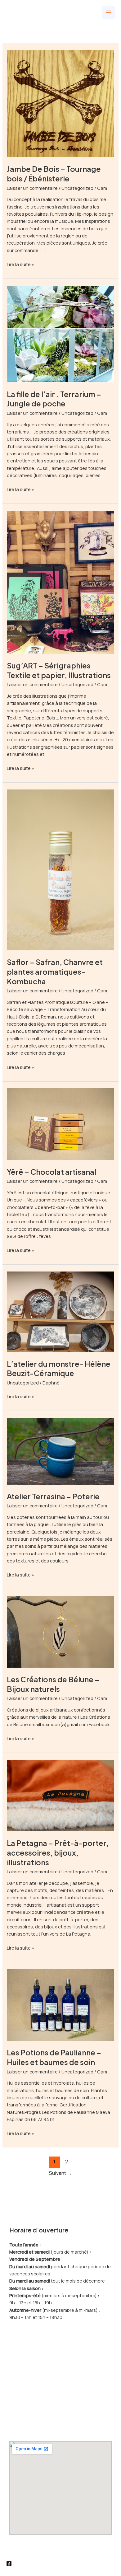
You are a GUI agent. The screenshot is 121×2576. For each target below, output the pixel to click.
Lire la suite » (20, 264)
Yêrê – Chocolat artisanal (52, 1172)
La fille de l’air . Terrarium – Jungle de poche (54, 399)
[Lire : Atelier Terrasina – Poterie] (60, 1450)
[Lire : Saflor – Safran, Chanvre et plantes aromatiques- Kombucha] (60, 869)
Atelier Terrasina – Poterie (53, 1496)
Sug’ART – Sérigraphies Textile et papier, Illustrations (59, 670)
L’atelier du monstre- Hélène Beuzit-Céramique (59, 1368)
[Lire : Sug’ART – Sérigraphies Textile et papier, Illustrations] (60, 582)
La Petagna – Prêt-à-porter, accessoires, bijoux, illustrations (58, 1852)
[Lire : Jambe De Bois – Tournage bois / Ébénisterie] (60, 103)
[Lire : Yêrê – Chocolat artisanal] (60, 1124)
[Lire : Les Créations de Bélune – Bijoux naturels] (60, 1631)
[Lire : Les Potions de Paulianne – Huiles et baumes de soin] (60, 2004)
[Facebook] (9, 2564)
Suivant (60, 2173)
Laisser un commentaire (32, 188)
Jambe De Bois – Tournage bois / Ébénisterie (54, 173)
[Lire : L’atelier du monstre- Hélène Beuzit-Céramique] (60, 1311)
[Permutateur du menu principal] (108, 12)
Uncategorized (77, 188)
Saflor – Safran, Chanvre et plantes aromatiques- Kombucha (55, 972)
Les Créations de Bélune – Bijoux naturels (53, 1684)
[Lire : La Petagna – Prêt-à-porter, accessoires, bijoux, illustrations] (60, 1795)
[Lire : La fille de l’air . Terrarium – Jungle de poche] (60, 333)
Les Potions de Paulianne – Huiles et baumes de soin (54, 2057)
